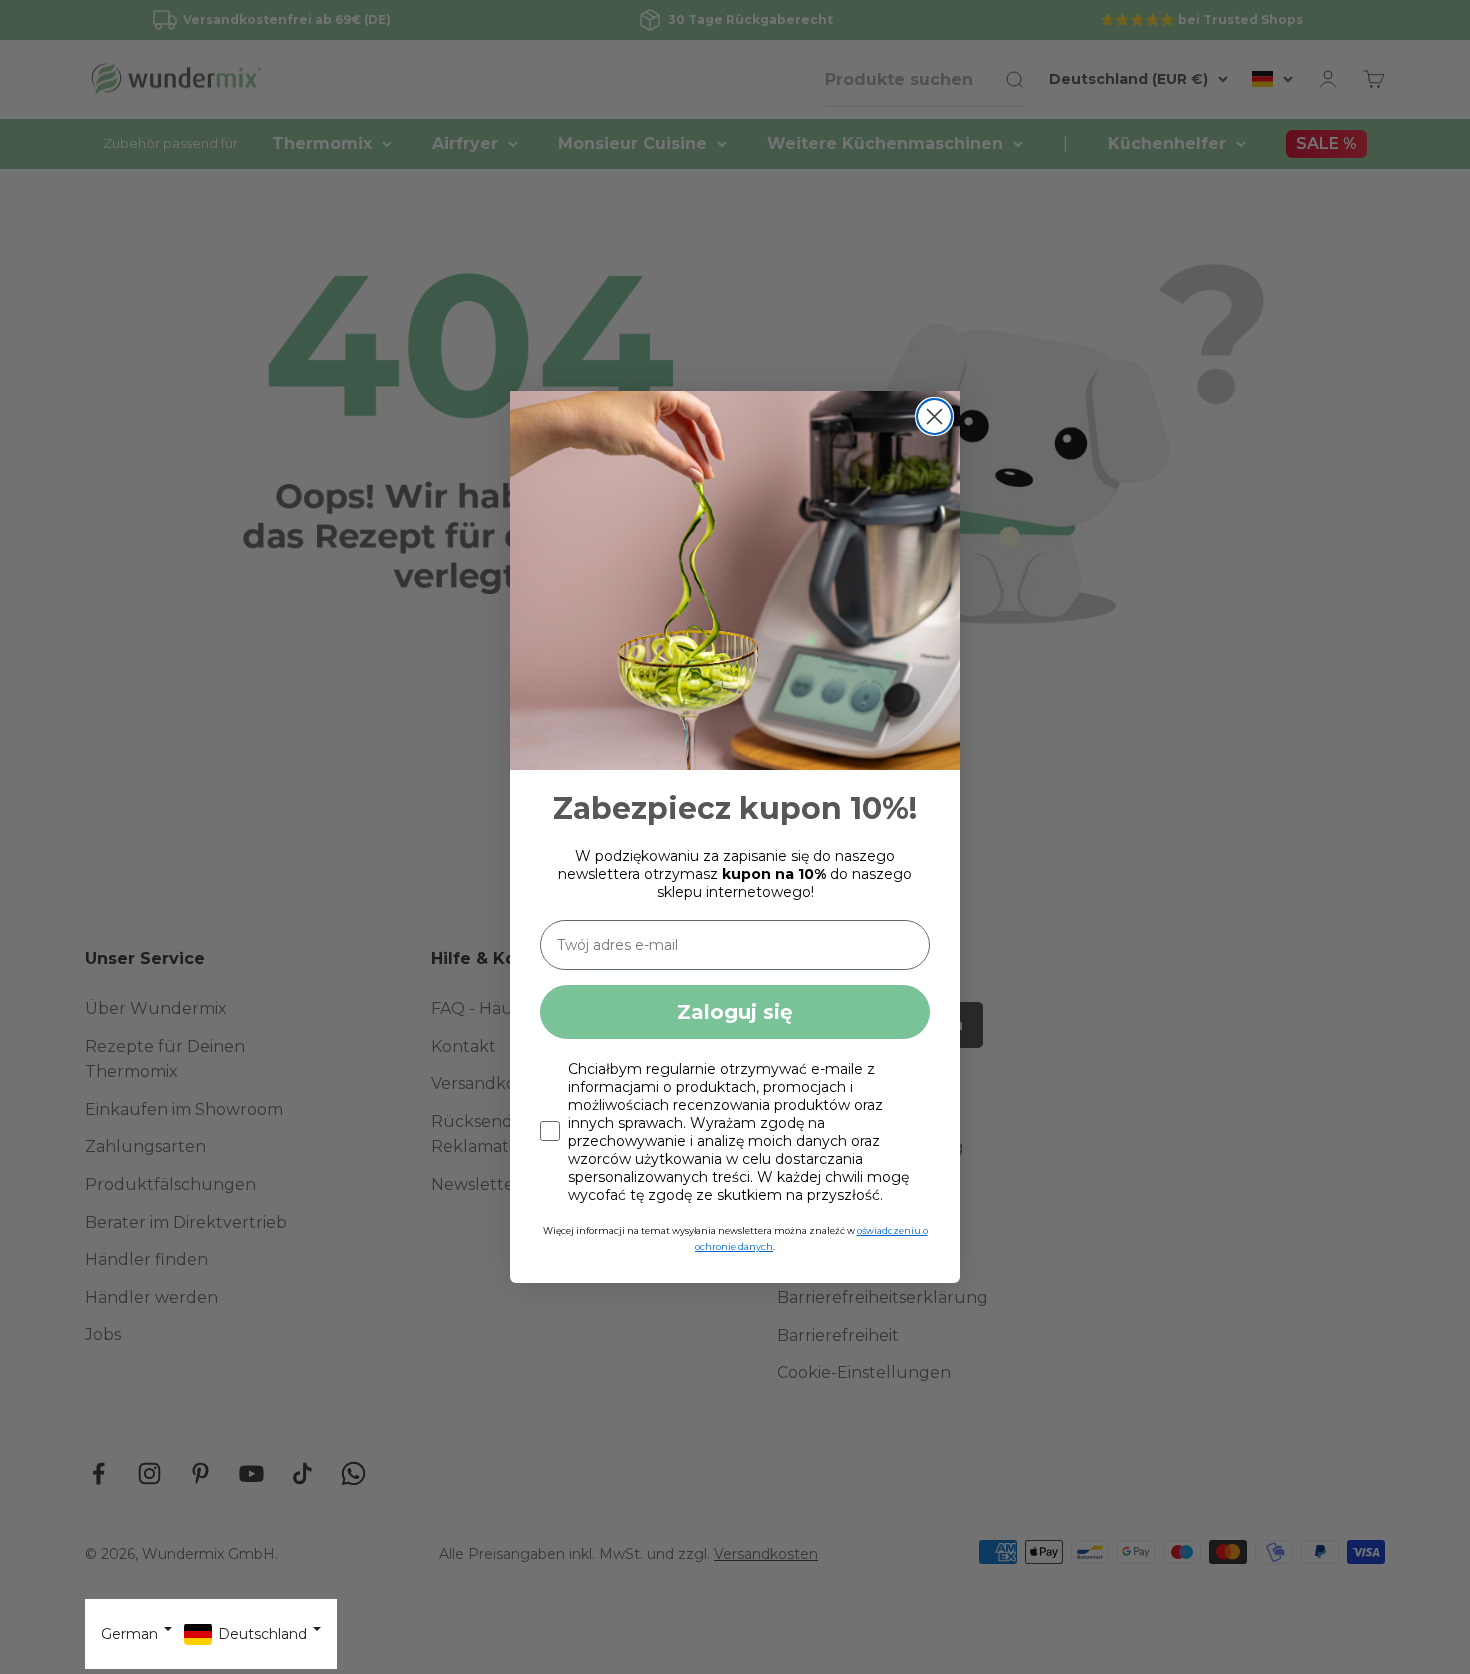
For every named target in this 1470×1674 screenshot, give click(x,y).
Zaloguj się (735, 1012)
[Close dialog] (934, 416)
